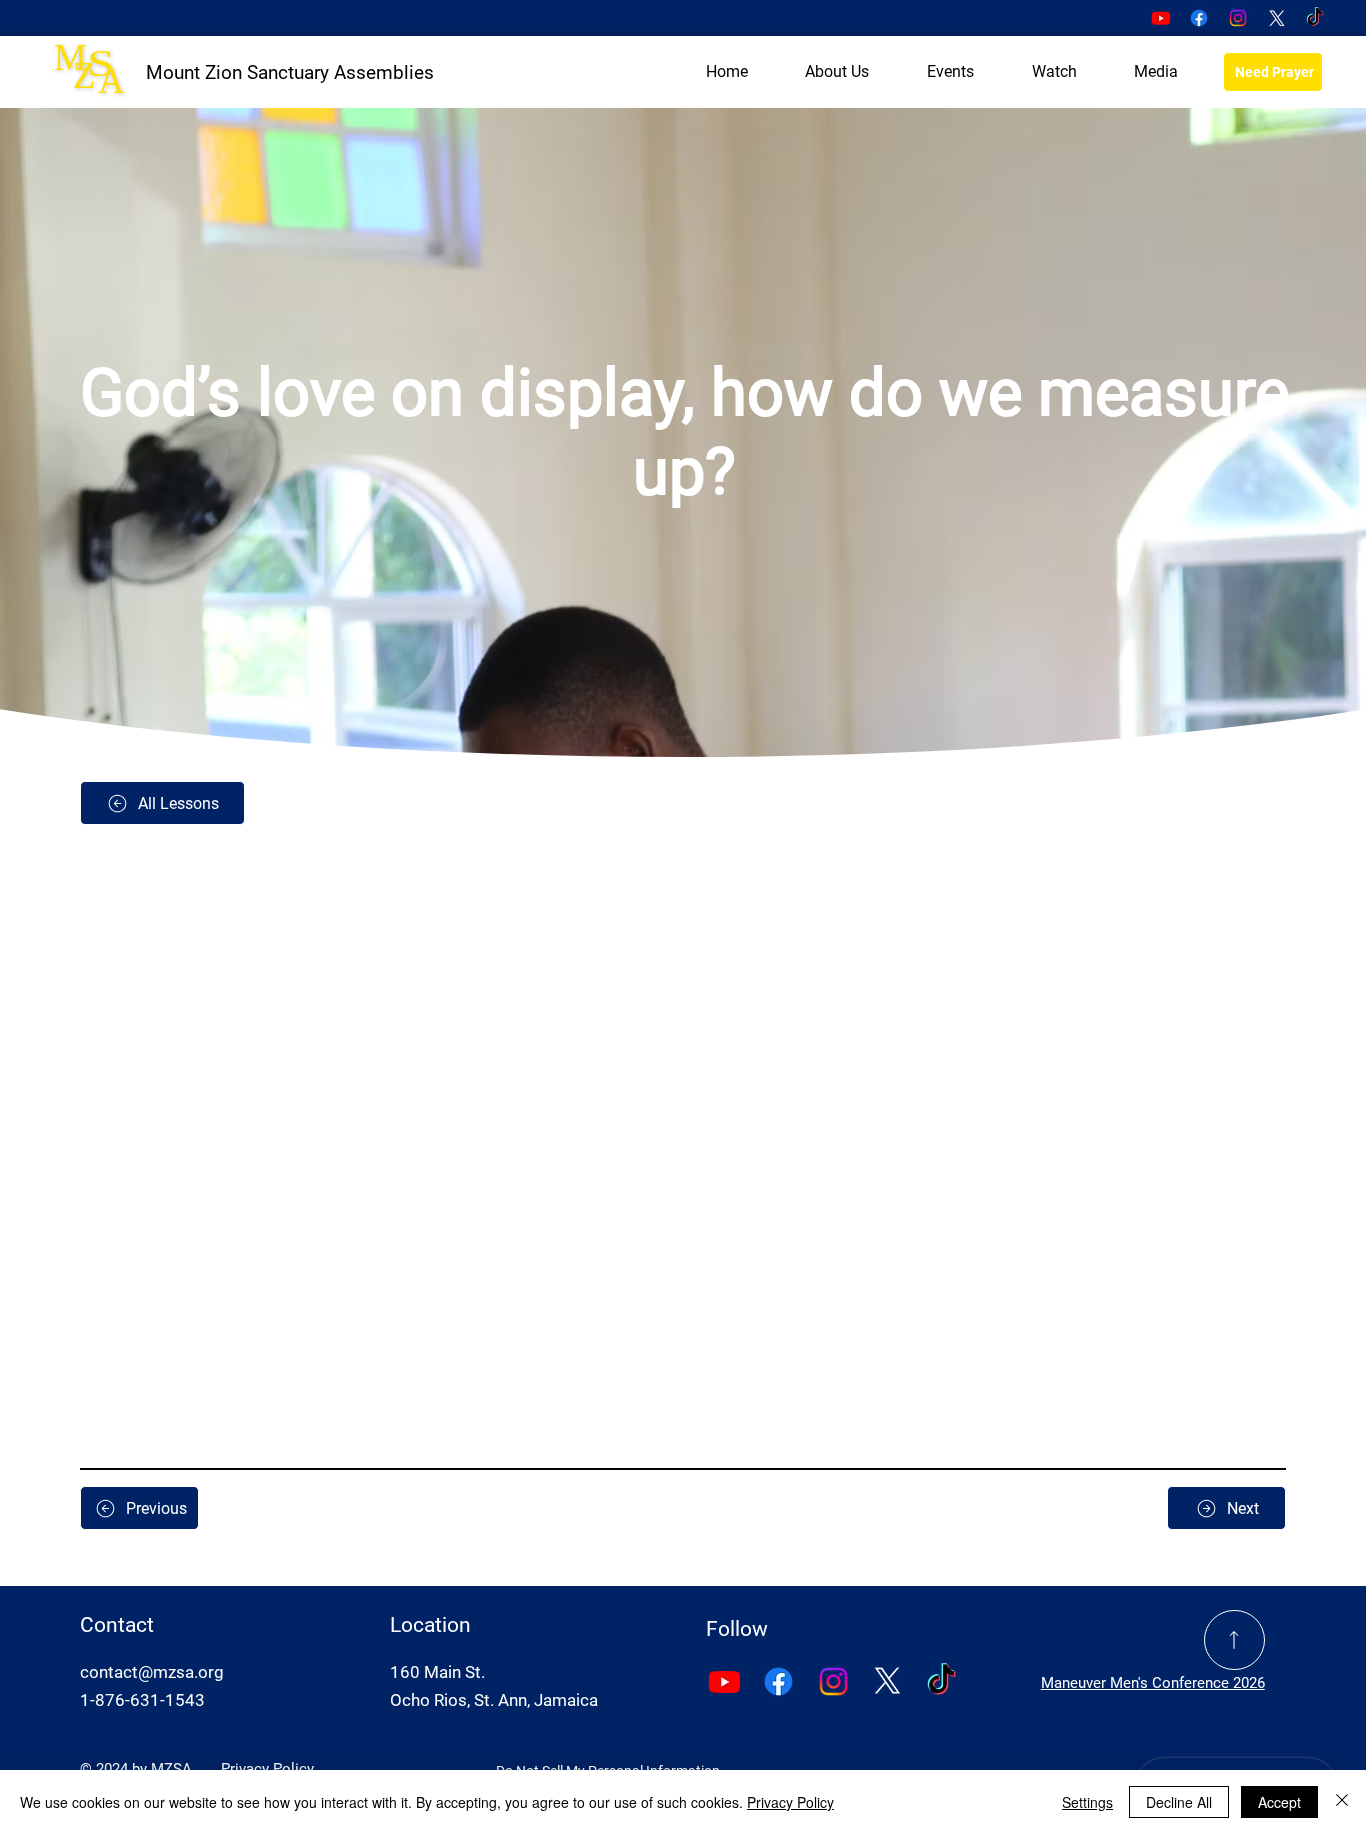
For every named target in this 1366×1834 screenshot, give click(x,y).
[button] (838, 72)
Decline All (1179, 1802)
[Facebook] (1199, 18)
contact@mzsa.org (152, 1672)
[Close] (1342, 1802)
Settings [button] (1087, 1802)
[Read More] (1234, 1640)
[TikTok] (1315, 18)
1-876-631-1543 (142, 1700)
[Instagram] (1238, 18)
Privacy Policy (267, 1769)
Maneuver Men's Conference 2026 (1153, 1683)
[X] (1277, 18)
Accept (1279, 1802)
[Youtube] (1161, 18)
